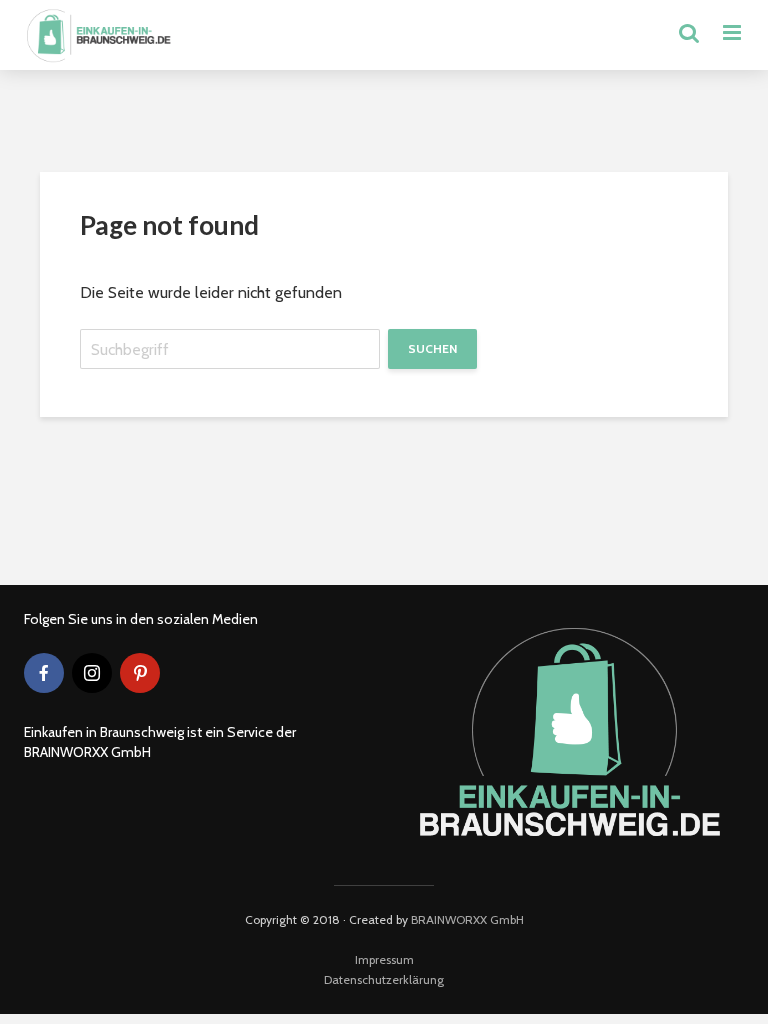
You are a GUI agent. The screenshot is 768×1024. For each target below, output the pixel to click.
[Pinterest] (140, 673)
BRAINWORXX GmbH (467, 919)
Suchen (432, 348)
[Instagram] (92, 673)
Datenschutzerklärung (384, 979)
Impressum (384, 959)
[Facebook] (44, 673)
